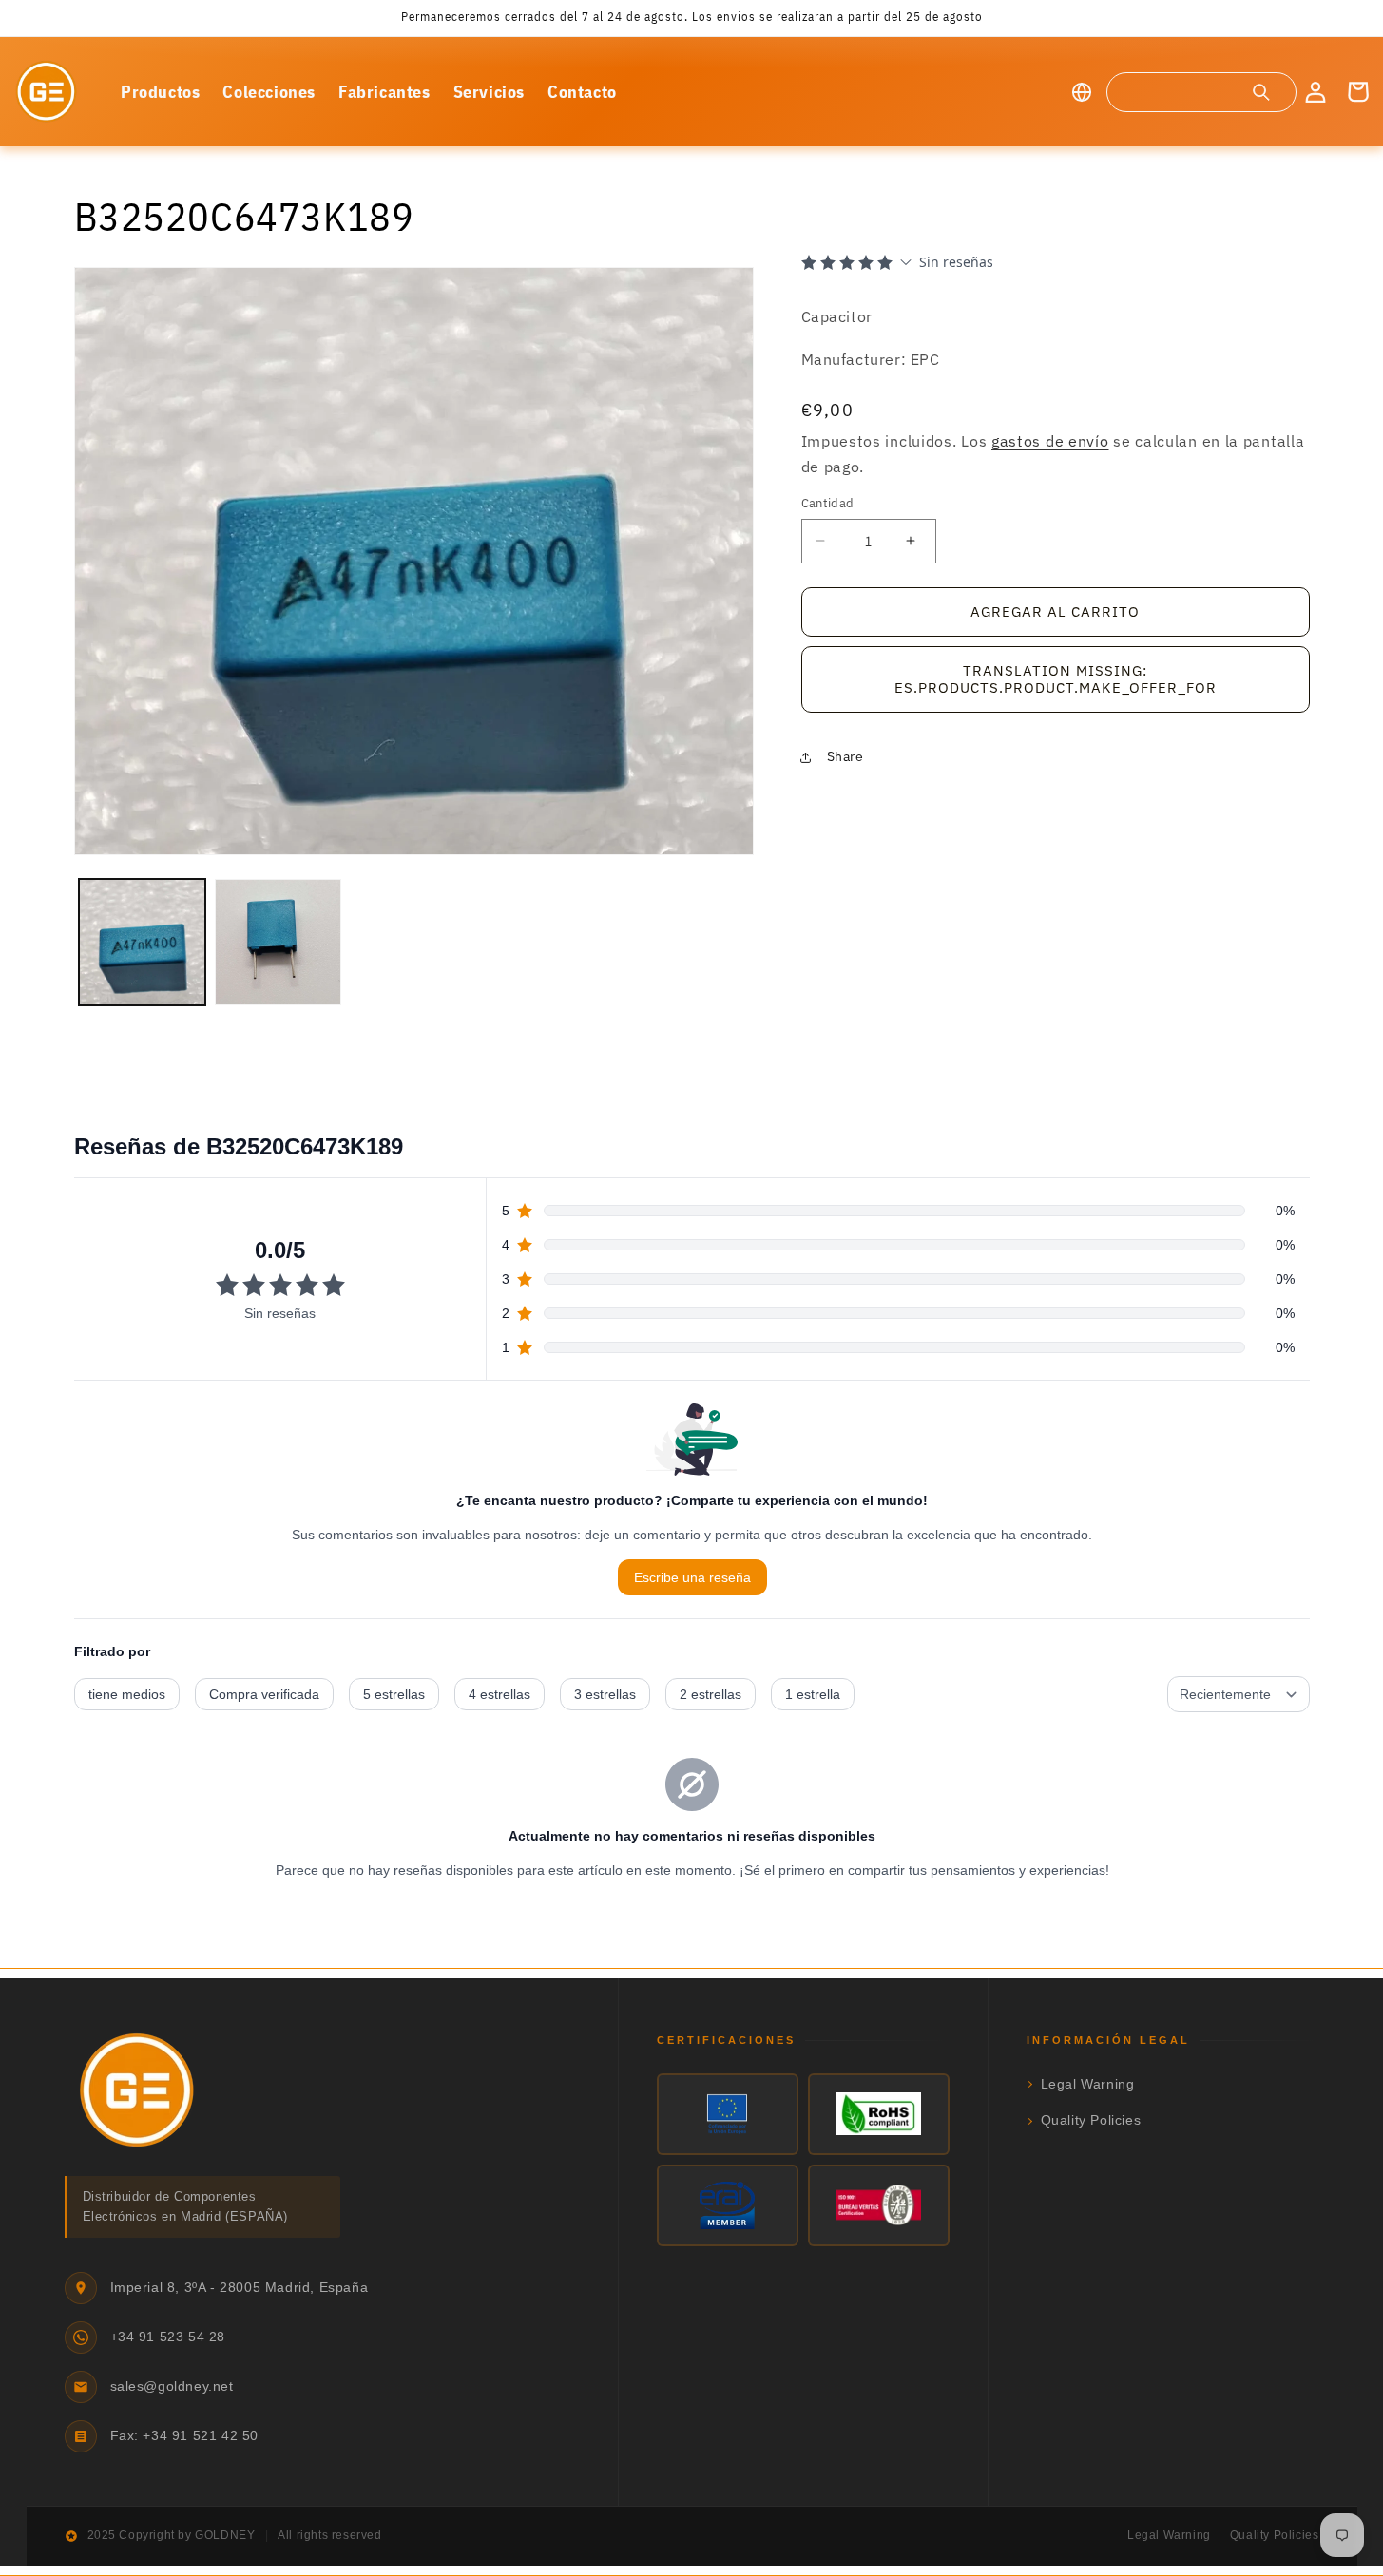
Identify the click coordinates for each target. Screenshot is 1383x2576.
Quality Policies (1091, 2120)
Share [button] (845, 756)
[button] (1201, 92)
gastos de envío (1050, 441)
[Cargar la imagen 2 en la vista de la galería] (278, 942)
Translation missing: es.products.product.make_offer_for (1056, 679)
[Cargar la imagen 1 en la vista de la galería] (142, 942)
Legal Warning (1088, 2084)
